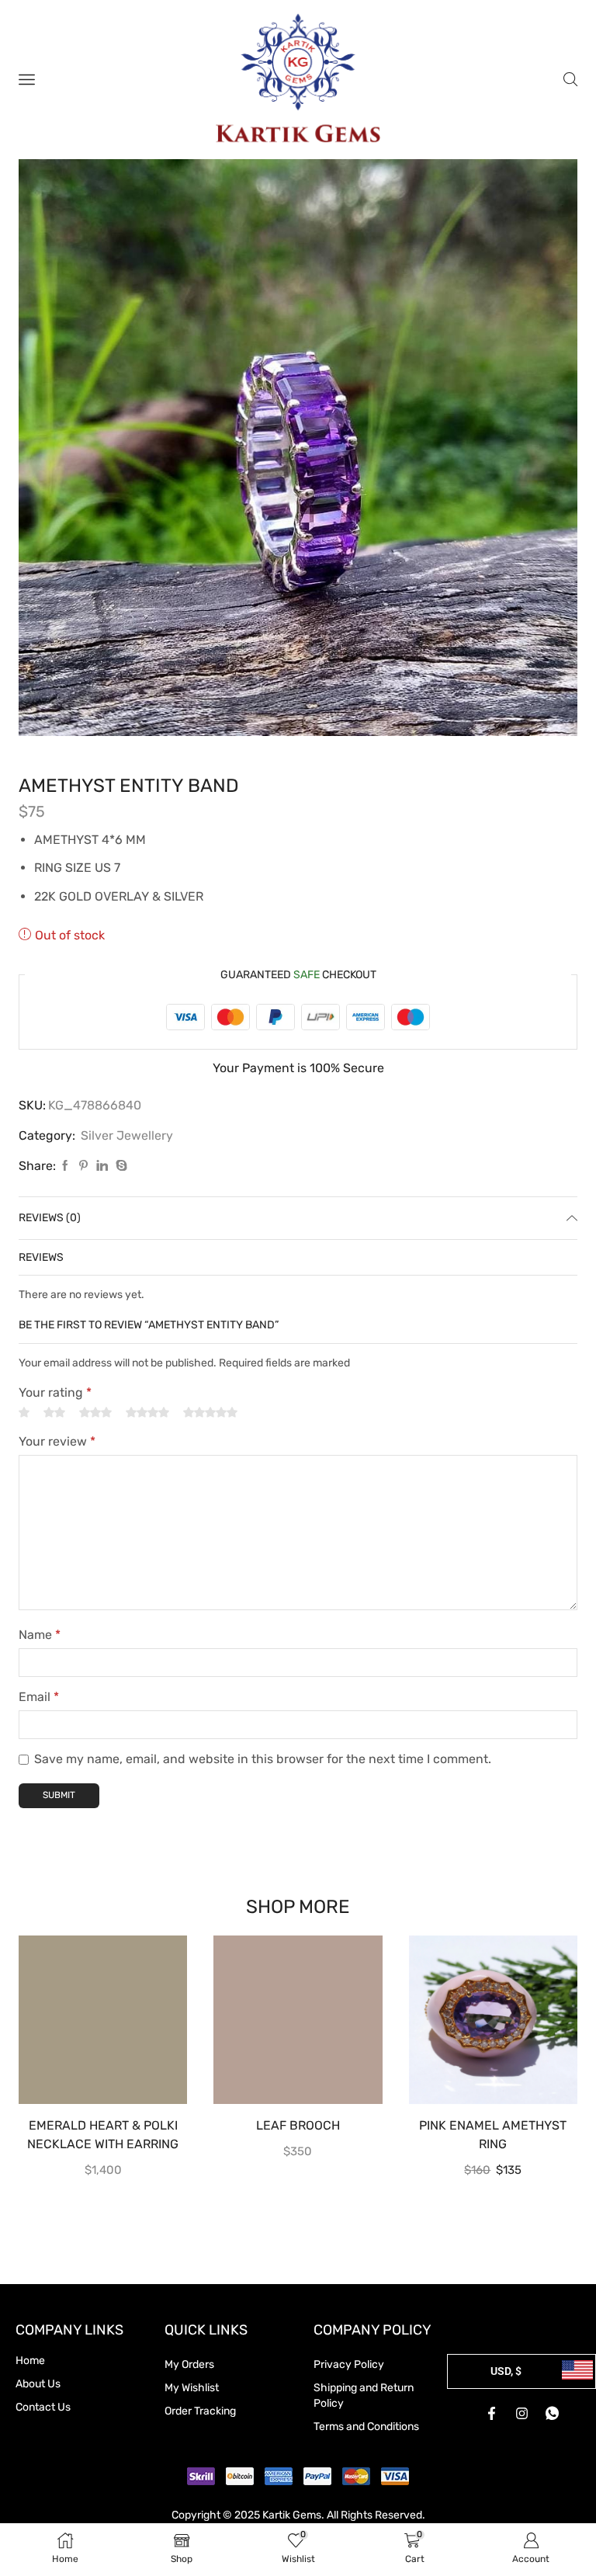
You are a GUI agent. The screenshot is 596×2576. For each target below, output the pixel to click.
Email (39, 1697)
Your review (57, 1441)
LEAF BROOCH (298, 2125)
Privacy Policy (349, 2364)
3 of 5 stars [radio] (95, 1413)
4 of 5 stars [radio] (147, 1413)
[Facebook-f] (491, 2414)
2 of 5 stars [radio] (54, 1413)
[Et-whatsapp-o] (552, 2414)
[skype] (120, 1166)
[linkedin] (102, 1166)
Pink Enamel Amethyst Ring (493, 2135)
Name (40, 1635)
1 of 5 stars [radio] (24, 1413)
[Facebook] (65, 1166)
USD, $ (506, 2371)
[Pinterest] (83, 1166)
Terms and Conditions (366, 2427)
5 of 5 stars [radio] (210, 1413)
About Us (38, 2384)
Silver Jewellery (127, 1135)
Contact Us (43, 2407)
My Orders (189, 2364)
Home (30, 2361)
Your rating (55, 1392)
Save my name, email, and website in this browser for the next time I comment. (263, 1759)
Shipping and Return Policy (364, 2395)
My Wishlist (192, 2388)
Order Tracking (200, 2411)
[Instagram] (521, 2414)
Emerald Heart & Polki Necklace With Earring (103, 2135)
